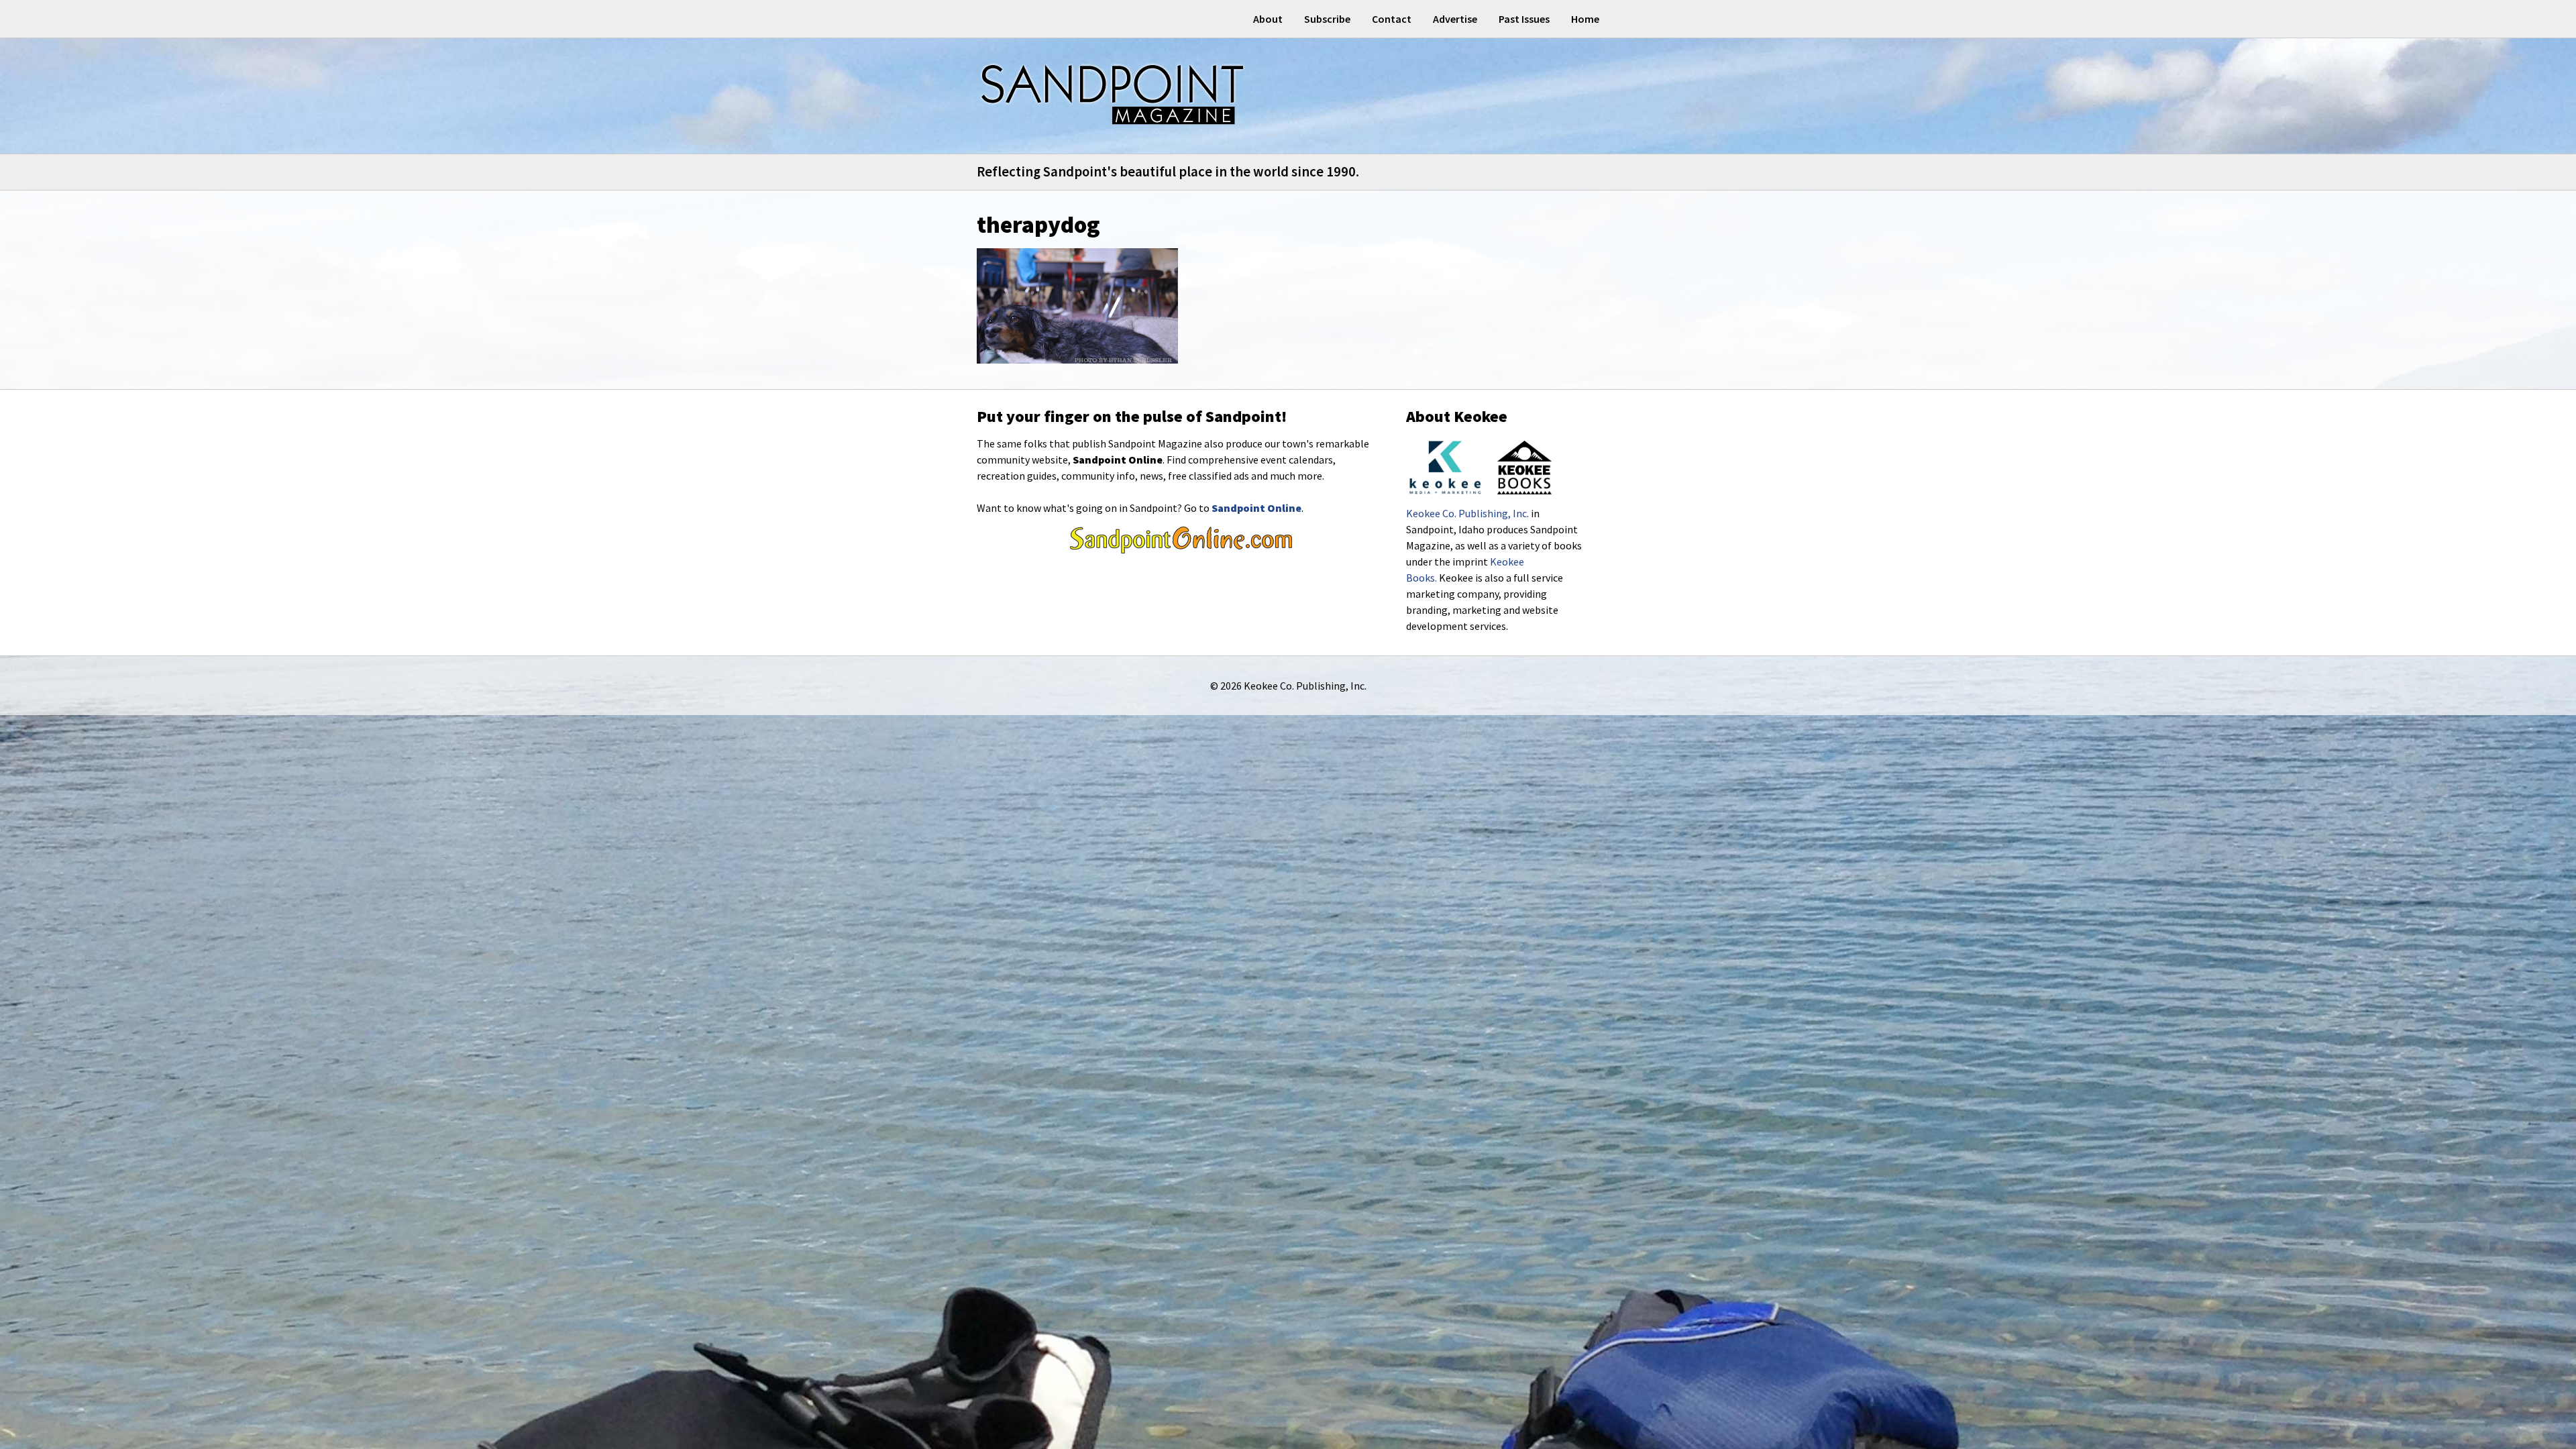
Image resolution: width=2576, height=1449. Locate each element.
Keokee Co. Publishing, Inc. (1467, 513)
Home (1585, 19)
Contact (1392, 19)
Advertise (1455, 19)
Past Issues (1524, 19)
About (1268, 19)
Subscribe (1327, 19)
